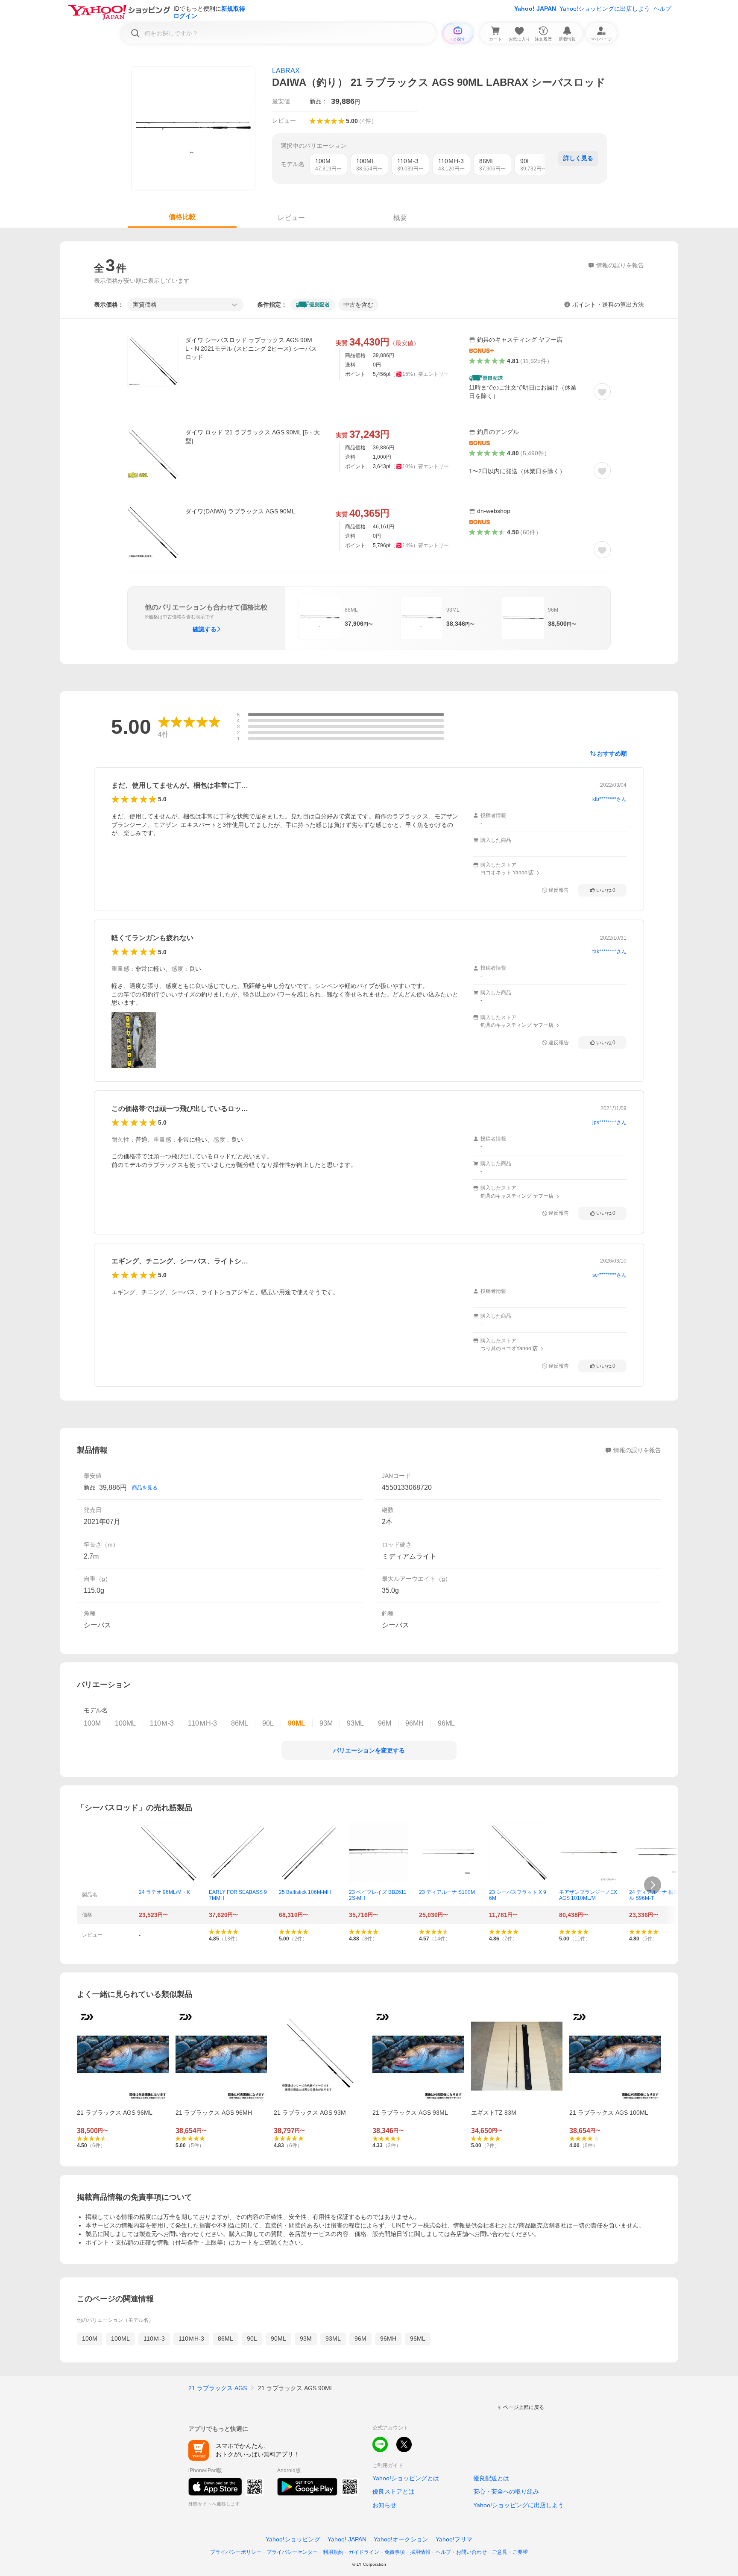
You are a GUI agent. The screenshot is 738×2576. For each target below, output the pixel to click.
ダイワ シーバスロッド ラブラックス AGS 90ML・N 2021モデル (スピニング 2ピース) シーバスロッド (251, 349)
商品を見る (145, 1488)
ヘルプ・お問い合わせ (461, 2552)
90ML (278, 2339)
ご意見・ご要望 (510, 2552)
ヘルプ (662, 9)
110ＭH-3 (191, 2339)
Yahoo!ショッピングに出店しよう (605, 9)
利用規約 (333, 2552)
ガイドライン (364, 2552)
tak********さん (609, 952)
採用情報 (420, 2552)
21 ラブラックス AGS (218, 2388)
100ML (120, 2339)
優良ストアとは (393, 2491)
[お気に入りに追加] (602, 392)
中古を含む (358, 305)
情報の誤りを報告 (637, 1450)
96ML (418, 2339)
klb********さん (609, 799)
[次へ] (653, 1885)
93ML (333, 2339)
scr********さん (609, 1275)
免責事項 (395, 2552)
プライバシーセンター (292, 2552)
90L (252, 2339)
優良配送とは (491, 2478)
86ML (225, 2339)
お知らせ (384, 2505)
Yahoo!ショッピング (293, 2539)
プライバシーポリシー (236, 2552)
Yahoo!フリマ (454, 2539)
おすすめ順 (612, 753)
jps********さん (609, 1122)
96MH (388, 2339)
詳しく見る (578, 158)
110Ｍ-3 (154, 2339)
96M (360, 2339)
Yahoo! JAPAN (535, 9)
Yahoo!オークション (401, 2539)
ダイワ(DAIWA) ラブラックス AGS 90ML (240, 511)
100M (90, 2339)
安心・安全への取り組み (506, 2491)
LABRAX (286, 71)
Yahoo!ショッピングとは (406, 2478)
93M (306, 2339)
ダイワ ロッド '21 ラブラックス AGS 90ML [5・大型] (253, 437)
